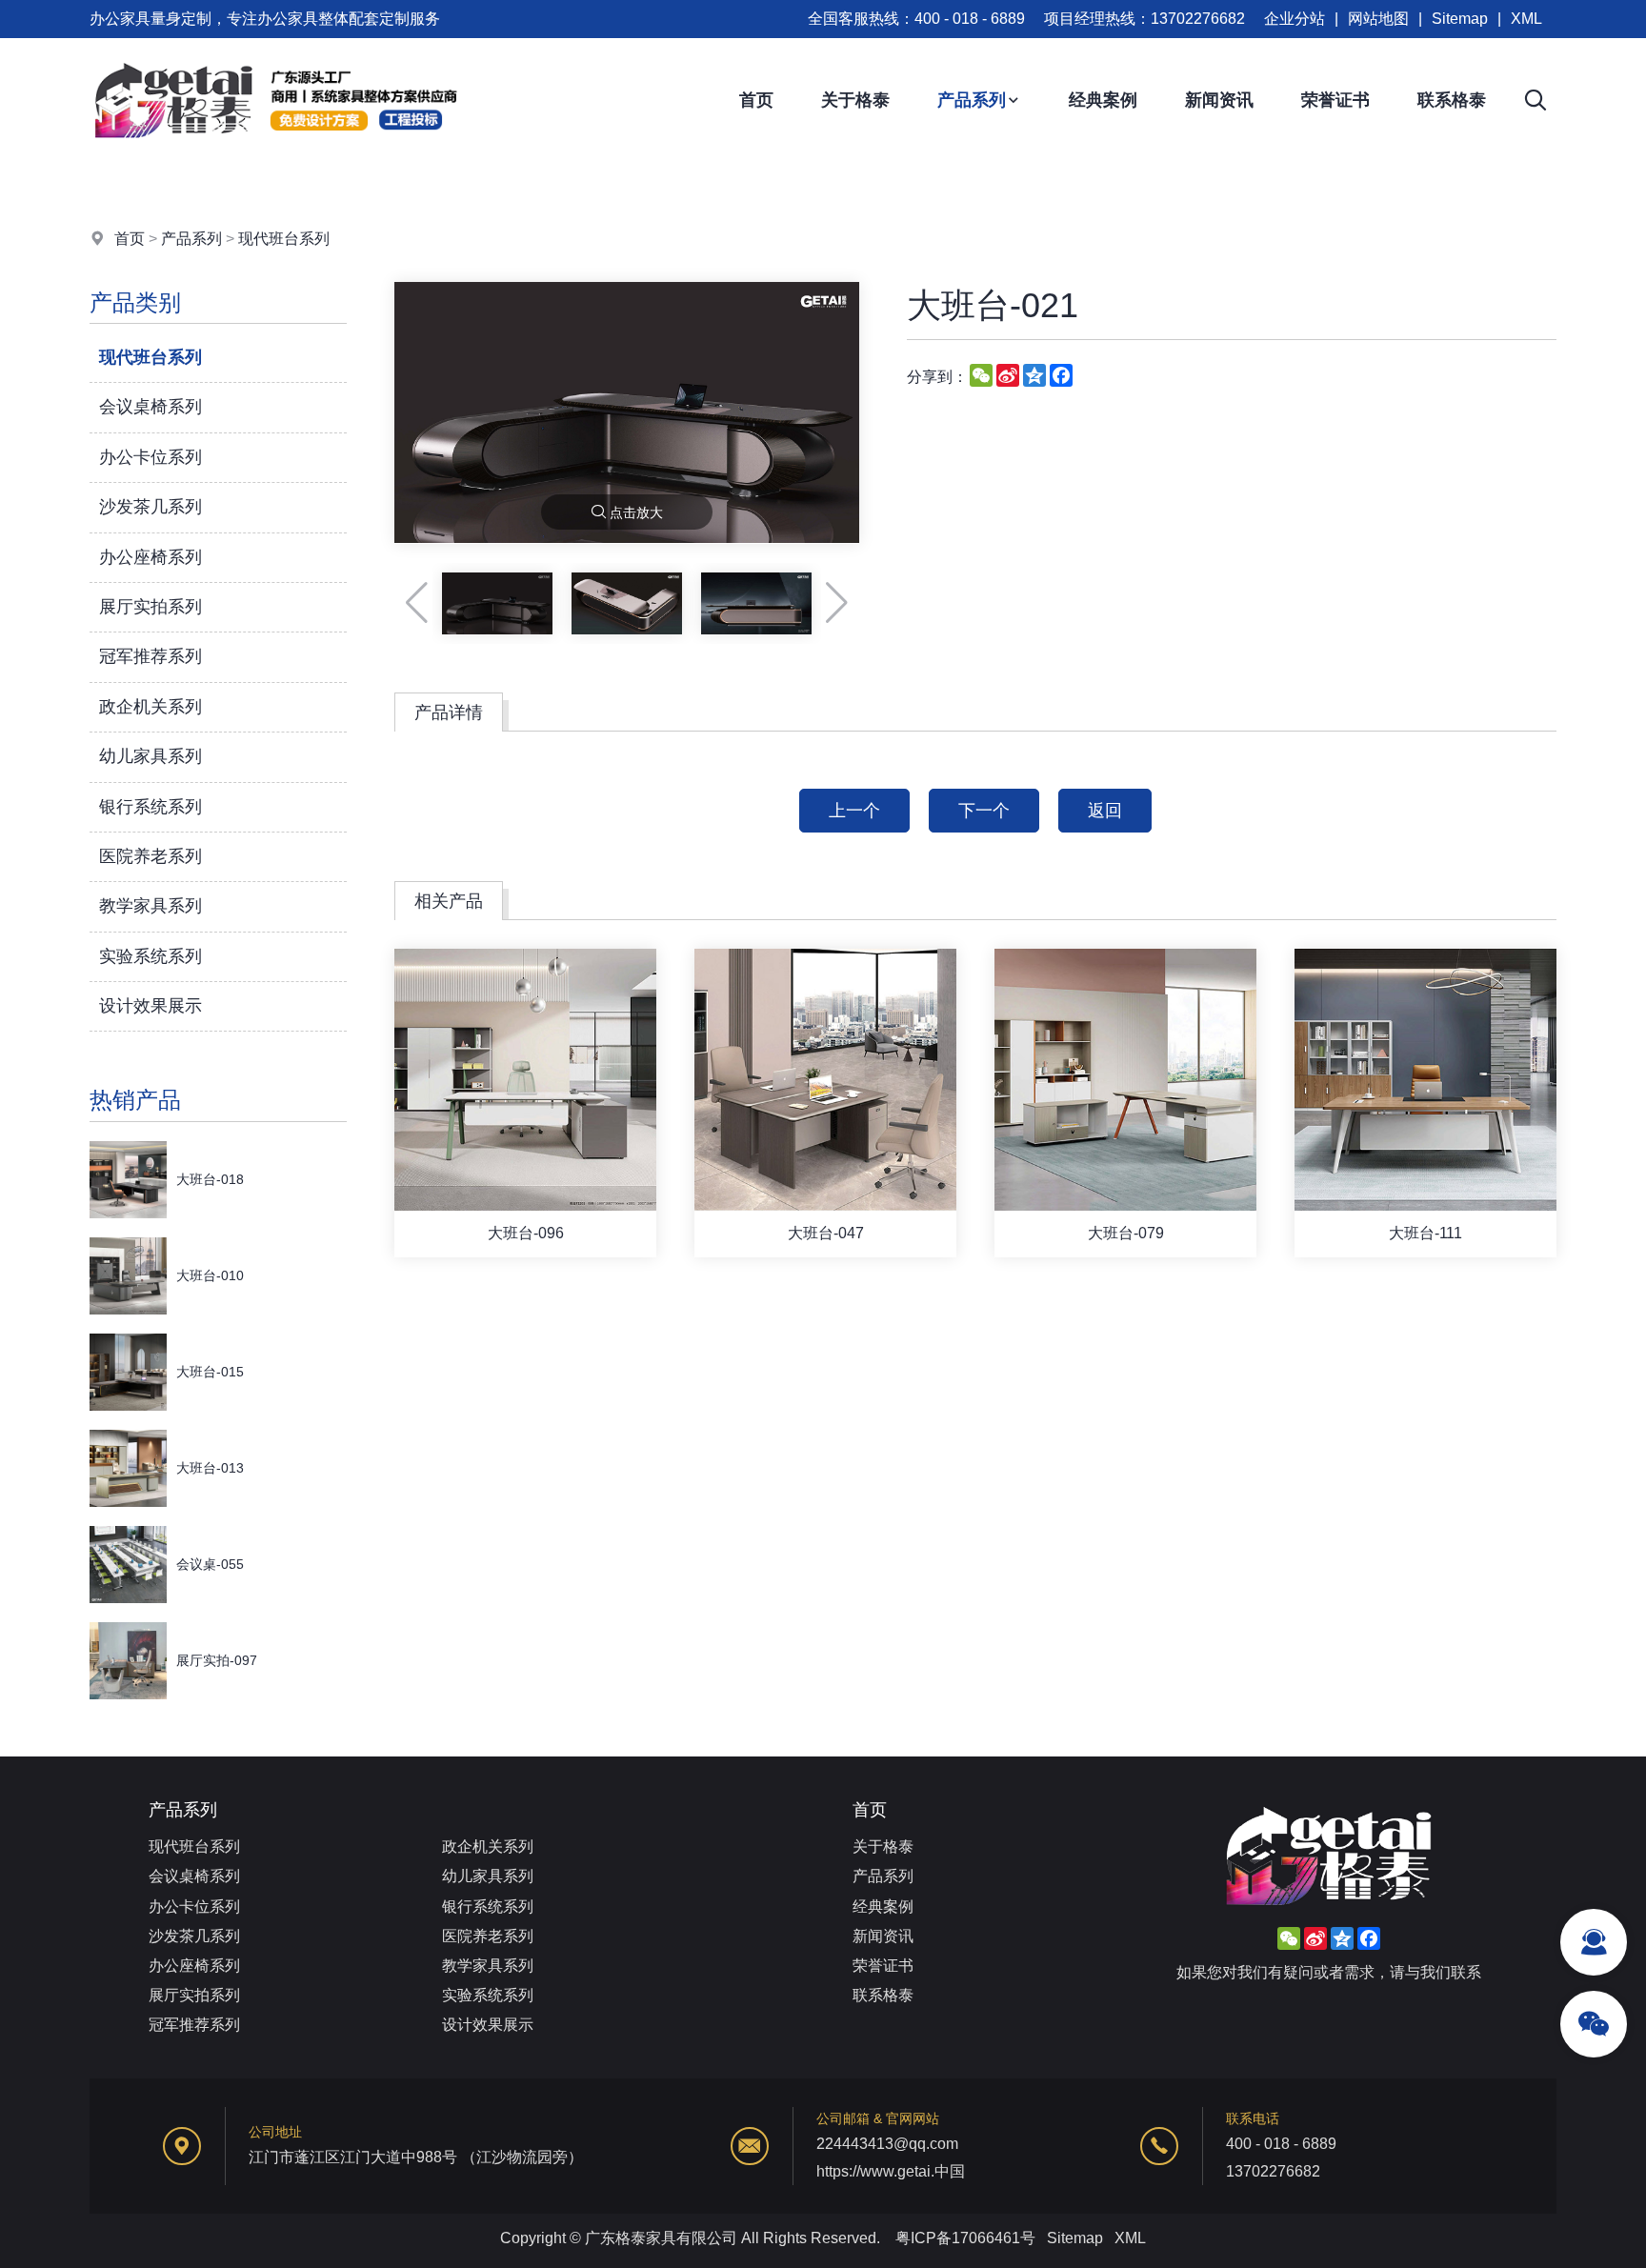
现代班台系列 (284, 239)
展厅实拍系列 (151, 607)
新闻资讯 (1219, 100)
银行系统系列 (151, 807)
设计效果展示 (151, 1006)
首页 (756, 100)
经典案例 (1103, 100)
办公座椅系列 (151, 557)
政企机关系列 (151, 707)
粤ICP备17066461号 (965, 2238)
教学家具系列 (151, 906)
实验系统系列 (151, 956)
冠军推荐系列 (151, 656)
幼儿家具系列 (151, 756)
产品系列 (972, 100)
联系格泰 (1452, 100)
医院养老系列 (151, 856)
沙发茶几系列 (151, 507)
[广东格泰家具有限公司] (275, 157)
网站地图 (1378, 19)
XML (1526, 19)
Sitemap (1460, 19)
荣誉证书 (1335, 100)
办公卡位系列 (151, 457)
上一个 (854, 811)
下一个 (984, 811)
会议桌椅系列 (151, 407)
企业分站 (1295, 19)
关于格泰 (855, 100)
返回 (1105, 811)
